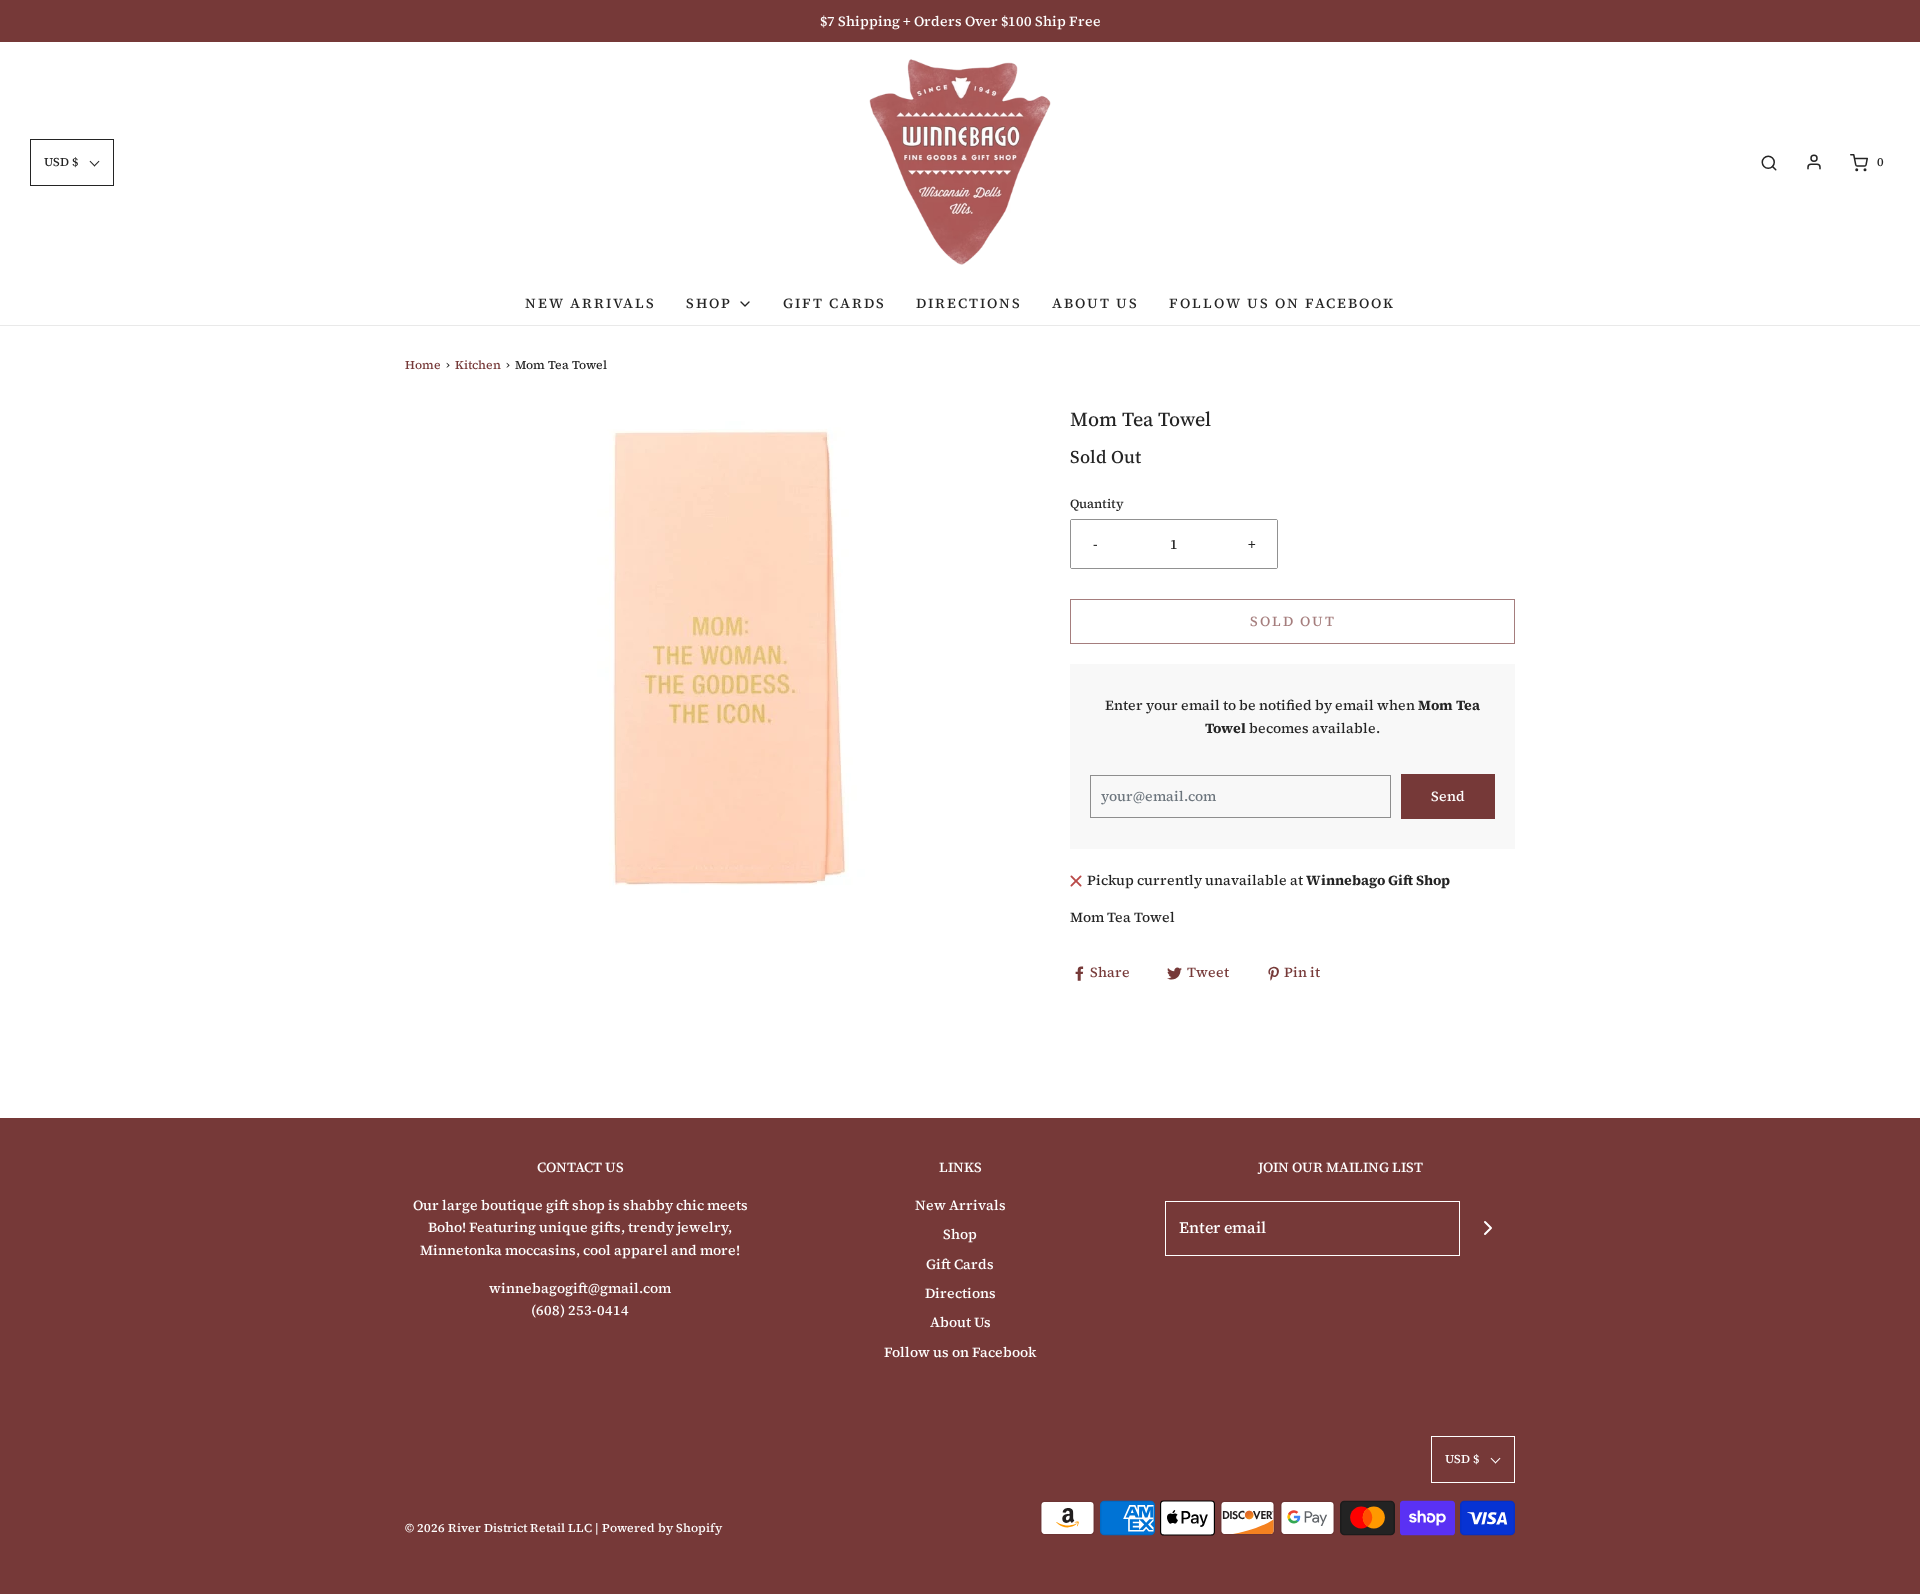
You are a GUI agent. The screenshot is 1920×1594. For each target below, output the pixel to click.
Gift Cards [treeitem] (834, 303)
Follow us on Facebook (960, 1352)
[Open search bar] (1769, 162)
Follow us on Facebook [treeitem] (1282, 303)
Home (423, 365)
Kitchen (478, 365)
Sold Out (1293, 621)
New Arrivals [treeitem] (590, 303)
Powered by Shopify (662, 1528)
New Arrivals (960, 1205)
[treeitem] (719, 303)
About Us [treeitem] (1095, 303)
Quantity (1097, 503)
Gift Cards (960, 1264)
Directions (960, 1293)
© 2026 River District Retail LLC (498, 1528)
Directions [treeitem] (969, 303)
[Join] (1487, 1228)
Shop (960, 1234)
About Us (960, 1322)
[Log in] (1814, 162)
